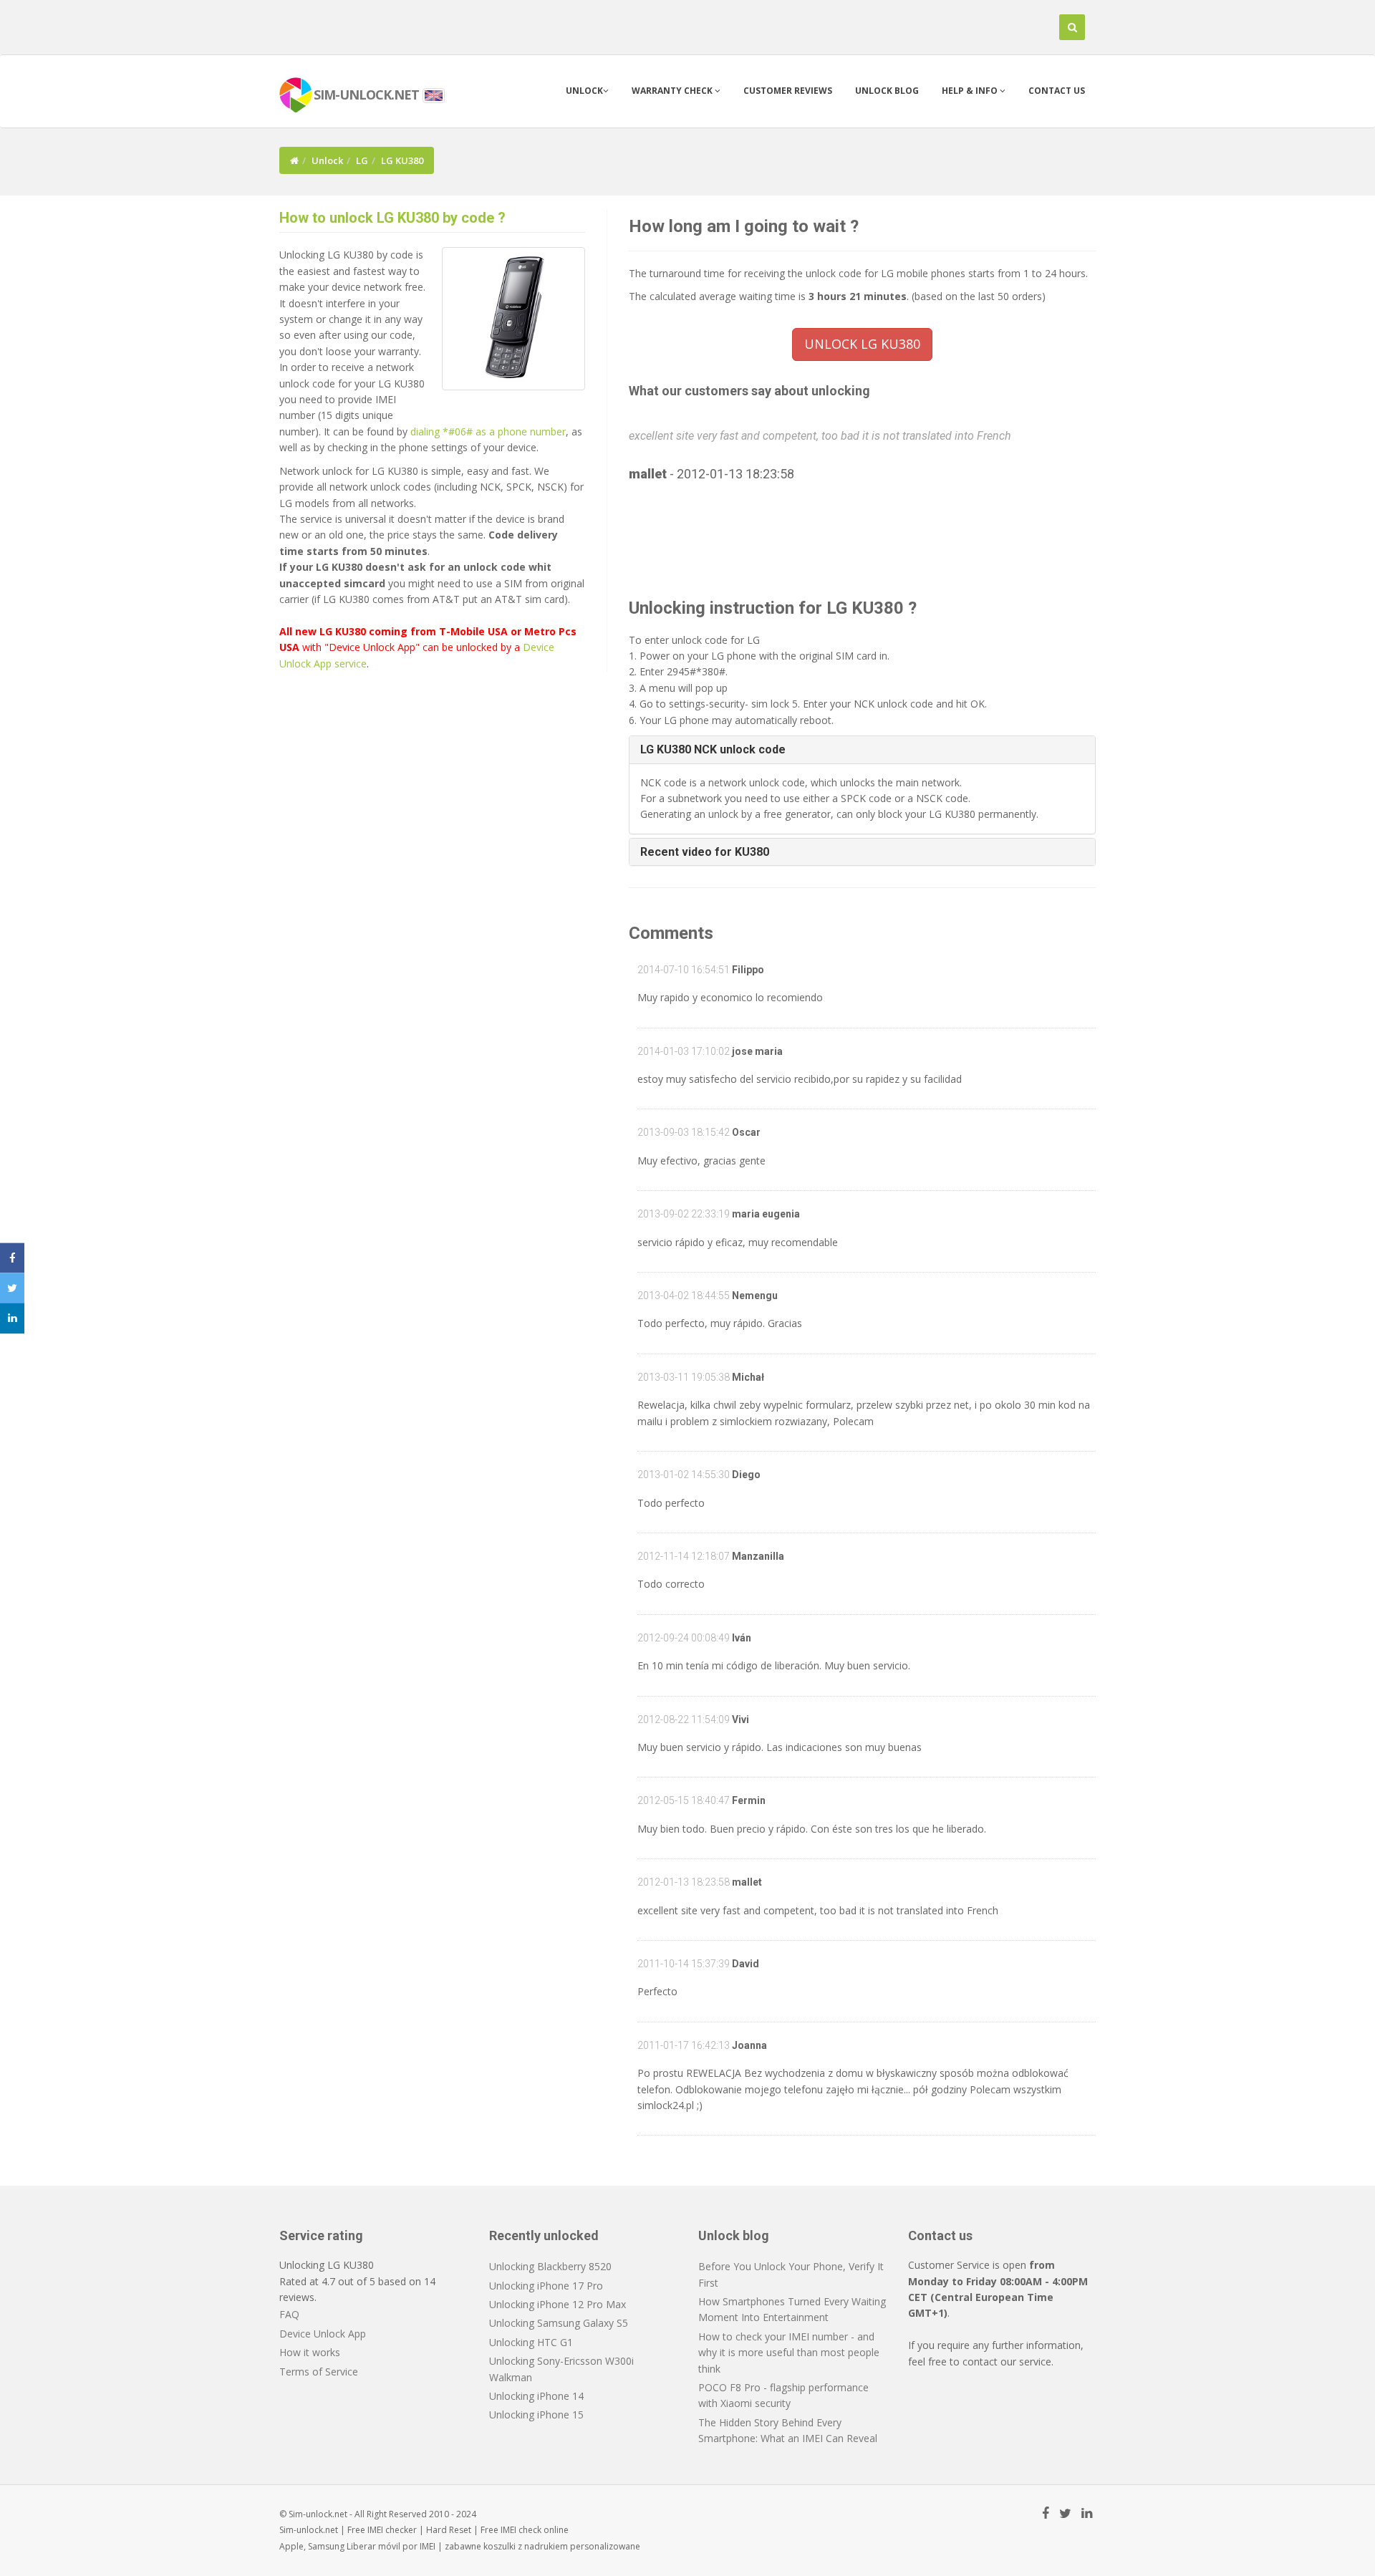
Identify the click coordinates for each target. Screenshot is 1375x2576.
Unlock (584, 91)
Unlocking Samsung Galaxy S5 (559, 2323)
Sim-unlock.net (309, 2530)
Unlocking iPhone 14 (536, 2396)
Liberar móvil (373, 2546)
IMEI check (521, 2530)
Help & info (971, 91)
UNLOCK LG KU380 (862, 344)
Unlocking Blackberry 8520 (550, 2266)
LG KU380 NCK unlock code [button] (713, 749)
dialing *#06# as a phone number (488, 431)
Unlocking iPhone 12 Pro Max (558, 2304)
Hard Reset (449, 2530)
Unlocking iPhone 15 (536, 2415)
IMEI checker (392, 2530)
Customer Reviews (788, 91)
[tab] (863, 750)
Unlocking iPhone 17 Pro (546, 2286)
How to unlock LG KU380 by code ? (392, 218)
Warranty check (673, 91)
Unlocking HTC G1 (531, 2342)
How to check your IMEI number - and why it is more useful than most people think (789, 2353)
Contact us (1057, 91)
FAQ (289, 2314)
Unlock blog (887, 91)
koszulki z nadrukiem (526, 2546)
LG (362, 160)
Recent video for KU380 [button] (705, 852)
